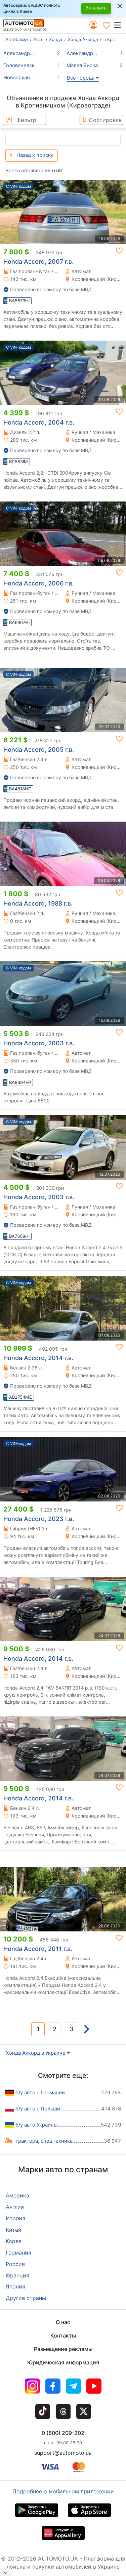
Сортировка (105, 120)
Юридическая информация (63, 2362)
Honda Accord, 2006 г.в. (39, 583)
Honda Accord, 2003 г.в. (39, 1043)
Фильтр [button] (26, 120)
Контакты (63, 2335)
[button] (119, 25)
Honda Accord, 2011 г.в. (38, 1949)
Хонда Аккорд (83, 39)
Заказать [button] (96, 8)
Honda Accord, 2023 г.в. (39, 1519)
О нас (63, 2322)
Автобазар (17, 39)
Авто (38, 39)
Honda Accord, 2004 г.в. (39, 422)
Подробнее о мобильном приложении (63, 2491)
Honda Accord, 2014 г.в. (38, 1358)
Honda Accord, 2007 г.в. (38, 261)
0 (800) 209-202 (63, 2433)
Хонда (56, 39)
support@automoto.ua (63, 2453)
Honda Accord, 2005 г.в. (39, 750)
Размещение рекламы (63, 2349)
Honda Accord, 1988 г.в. (38, 903)
